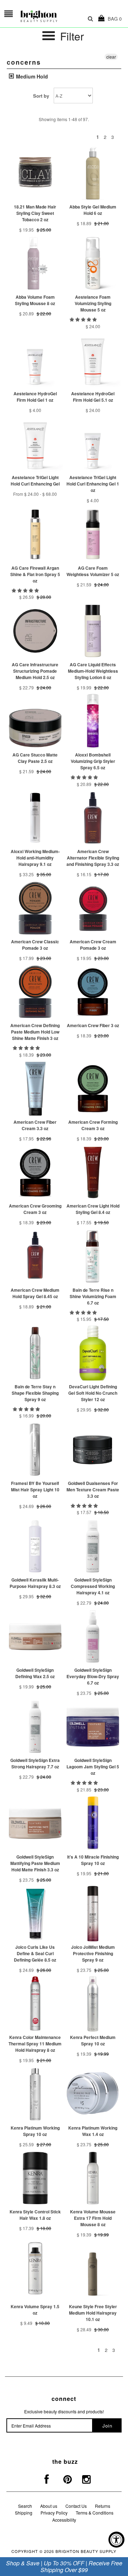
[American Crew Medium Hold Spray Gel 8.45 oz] (35, 1256)
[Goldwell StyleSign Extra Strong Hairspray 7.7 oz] (35, 1727)
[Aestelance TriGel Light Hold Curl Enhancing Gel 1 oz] (93, 444)
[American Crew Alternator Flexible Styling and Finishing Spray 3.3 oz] (93, 818)
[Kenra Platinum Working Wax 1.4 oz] (93, 2094)
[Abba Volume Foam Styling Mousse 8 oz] (35, 263)
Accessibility (64, 2520)
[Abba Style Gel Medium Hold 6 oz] (93, 173)
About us (49, 2506)
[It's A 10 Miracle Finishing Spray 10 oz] (93, 1823)
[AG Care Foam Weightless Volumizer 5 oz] (93, 534)
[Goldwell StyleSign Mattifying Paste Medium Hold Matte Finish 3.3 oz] (35, 1823)
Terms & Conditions (95, 2513)
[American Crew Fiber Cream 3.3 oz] (35, 1088)
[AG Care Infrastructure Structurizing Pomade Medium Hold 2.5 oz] (35, 631)
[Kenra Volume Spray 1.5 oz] (35, 2268)
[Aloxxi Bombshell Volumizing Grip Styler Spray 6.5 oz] (93, 721)
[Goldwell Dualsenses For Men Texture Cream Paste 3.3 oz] (93, 1450)
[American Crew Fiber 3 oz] (93, 992)
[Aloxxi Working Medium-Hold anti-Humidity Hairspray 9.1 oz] (35, 818)
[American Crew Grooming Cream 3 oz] (35, 1172)
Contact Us (76, 2506)
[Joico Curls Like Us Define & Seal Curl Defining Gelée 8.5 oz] (35, 1913)
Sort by (41, 96)
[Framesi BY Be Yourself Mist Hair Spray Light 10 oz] (35, 1450)
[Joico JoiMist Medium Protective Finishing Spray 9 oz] (93, 1913)
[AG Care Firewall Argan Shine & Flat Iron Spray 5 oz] (35, 534)
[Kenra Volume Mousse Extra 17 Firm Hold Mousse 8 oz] (93, 2178)
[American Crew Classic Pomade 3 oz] (35, 908)
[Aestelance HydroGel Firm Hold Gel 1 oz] (35, 360)
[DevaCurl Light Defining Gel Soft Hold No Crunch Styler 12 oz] (93, 1353)
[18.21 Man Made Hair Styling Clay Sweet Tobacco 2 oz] (35, 173)
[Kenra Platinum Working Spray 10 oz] (35, 2094)
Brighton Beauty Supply (86, 2551)
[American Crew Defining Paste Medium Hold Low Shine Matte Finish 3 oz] (35, 992)
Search (25, 2506)
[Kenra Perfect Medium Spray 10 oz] (93, 2004)
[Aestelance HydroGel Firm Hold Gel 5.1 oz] (93, 360)
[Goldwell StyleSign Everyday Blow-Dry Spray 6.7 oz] (93, 1636)
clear (111, 57)
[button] (84, 319)
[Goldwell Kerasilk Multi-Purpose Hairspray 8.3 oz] (35, 1546)
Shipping (24, 2513)
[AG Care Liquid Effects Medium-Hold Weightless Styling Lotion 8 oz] (93, 631)
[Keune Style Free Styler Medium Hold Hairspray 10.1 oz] (93, 2271)
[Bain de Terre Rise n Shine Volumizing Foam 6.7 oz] (93, 1256)
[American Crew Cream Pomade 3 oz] (93, 908)
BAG (113, 19)
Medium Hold (31, 76)
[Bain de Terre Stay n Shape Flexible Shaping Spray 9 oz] (35, 1353)
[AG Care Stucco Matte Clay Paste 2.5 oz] (35, 721)
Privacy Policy (54, 2513)
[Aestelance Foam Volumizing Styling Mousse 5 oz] (93, 263)
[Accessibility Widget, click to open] (116, 2540)
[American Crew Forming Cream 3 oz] (93, 1088)
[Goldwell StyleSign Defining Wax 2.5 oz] (35, 1636)
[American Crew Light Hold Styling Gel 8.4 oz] (93, 1172)
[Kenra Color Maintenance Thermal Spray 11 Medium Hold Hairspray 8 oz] (35, 2004)
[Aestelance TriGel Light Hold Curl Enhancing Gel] (35, 444)
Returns (103, 2506)
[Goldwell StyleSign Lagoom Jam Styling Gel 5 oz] (93, 1727)
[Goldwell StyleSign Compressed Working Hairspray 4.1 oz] (93, 1546)
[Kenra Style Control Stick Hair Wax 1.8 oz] (35, 2178)
